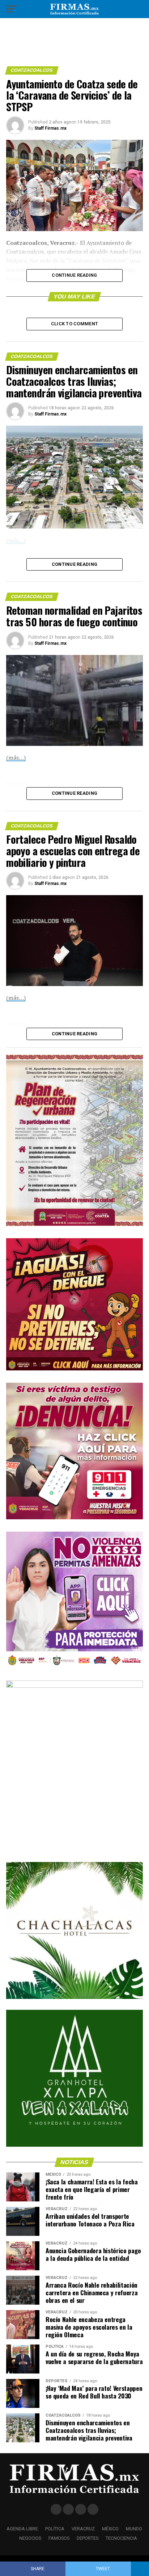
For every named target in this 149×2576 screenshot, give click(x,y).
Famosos (59, 2538)
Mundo (134, 2529)
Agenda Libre (22, 2529)
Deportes (88, 2538)
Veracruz (83, 2529)
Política (55, 2529)
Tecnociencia (121, 2538)
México (110, 2529)
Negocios (30, 2538)
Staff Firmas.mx (50, 128)
